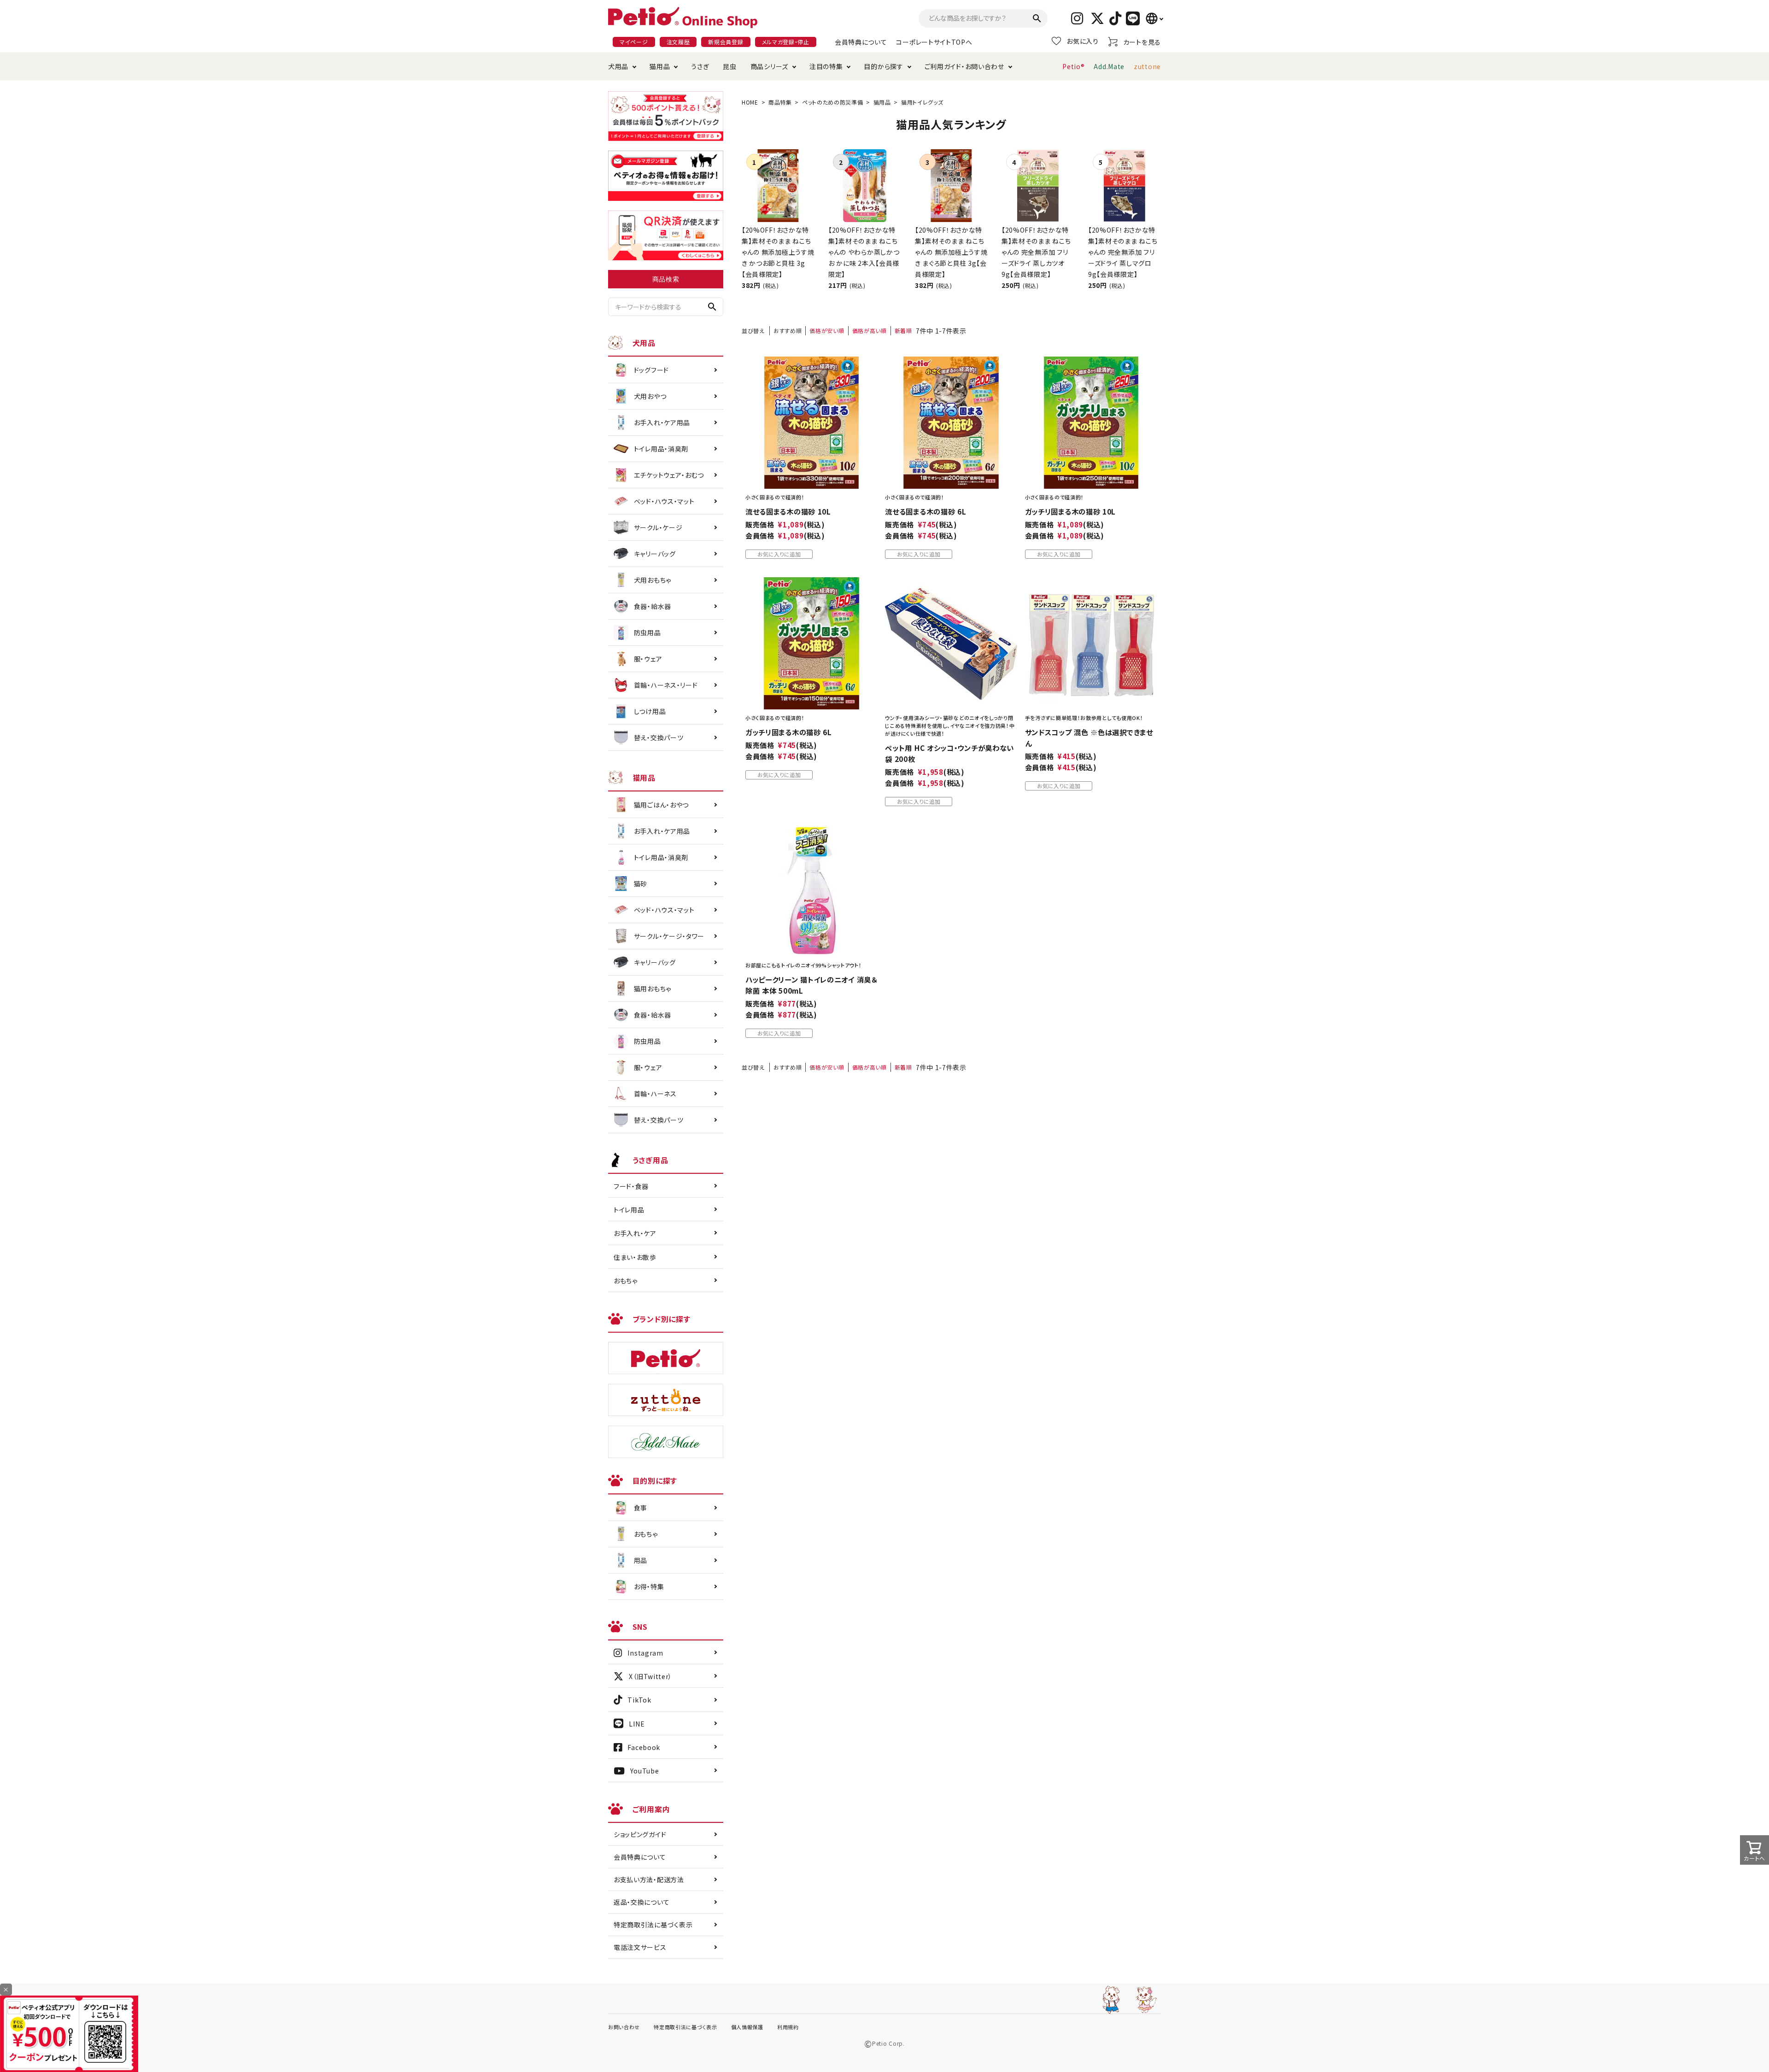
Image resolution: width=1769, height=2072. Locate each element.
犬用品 (618, 66)
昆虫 (729, 66)
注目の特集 (826, 66)
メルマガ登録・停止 (786, 42)
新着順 (903, 331)
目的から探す (883, 66)
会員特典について (861, 42)
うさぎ (700, 66)
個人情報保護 (747, 2027)
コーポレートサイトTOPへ (934, 42)
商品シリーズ (769, 66)
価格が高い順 (870, 331)
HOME (750, 102)
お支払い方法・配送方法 (649, 1879)
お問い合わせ (624, 2027)
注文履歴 (678, 42)
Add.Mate (1109, 66)
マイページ (634, 42)
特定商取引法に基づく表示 (653, 1925)
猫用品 (660, 66)
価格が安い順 (827, 331)
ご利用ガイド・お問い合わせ (964, 66)
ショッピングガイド (640, 1834)
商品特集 (780, 102)
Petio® (1073, 66)
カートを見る (1142, 42)
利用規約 (788, 2027)
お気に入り (1083, 41)
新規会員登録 (726, 42)
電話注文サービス (640, 1947)
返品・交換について (641, 1902)
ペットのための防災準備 (833, 102)
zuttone (1147, 66)
